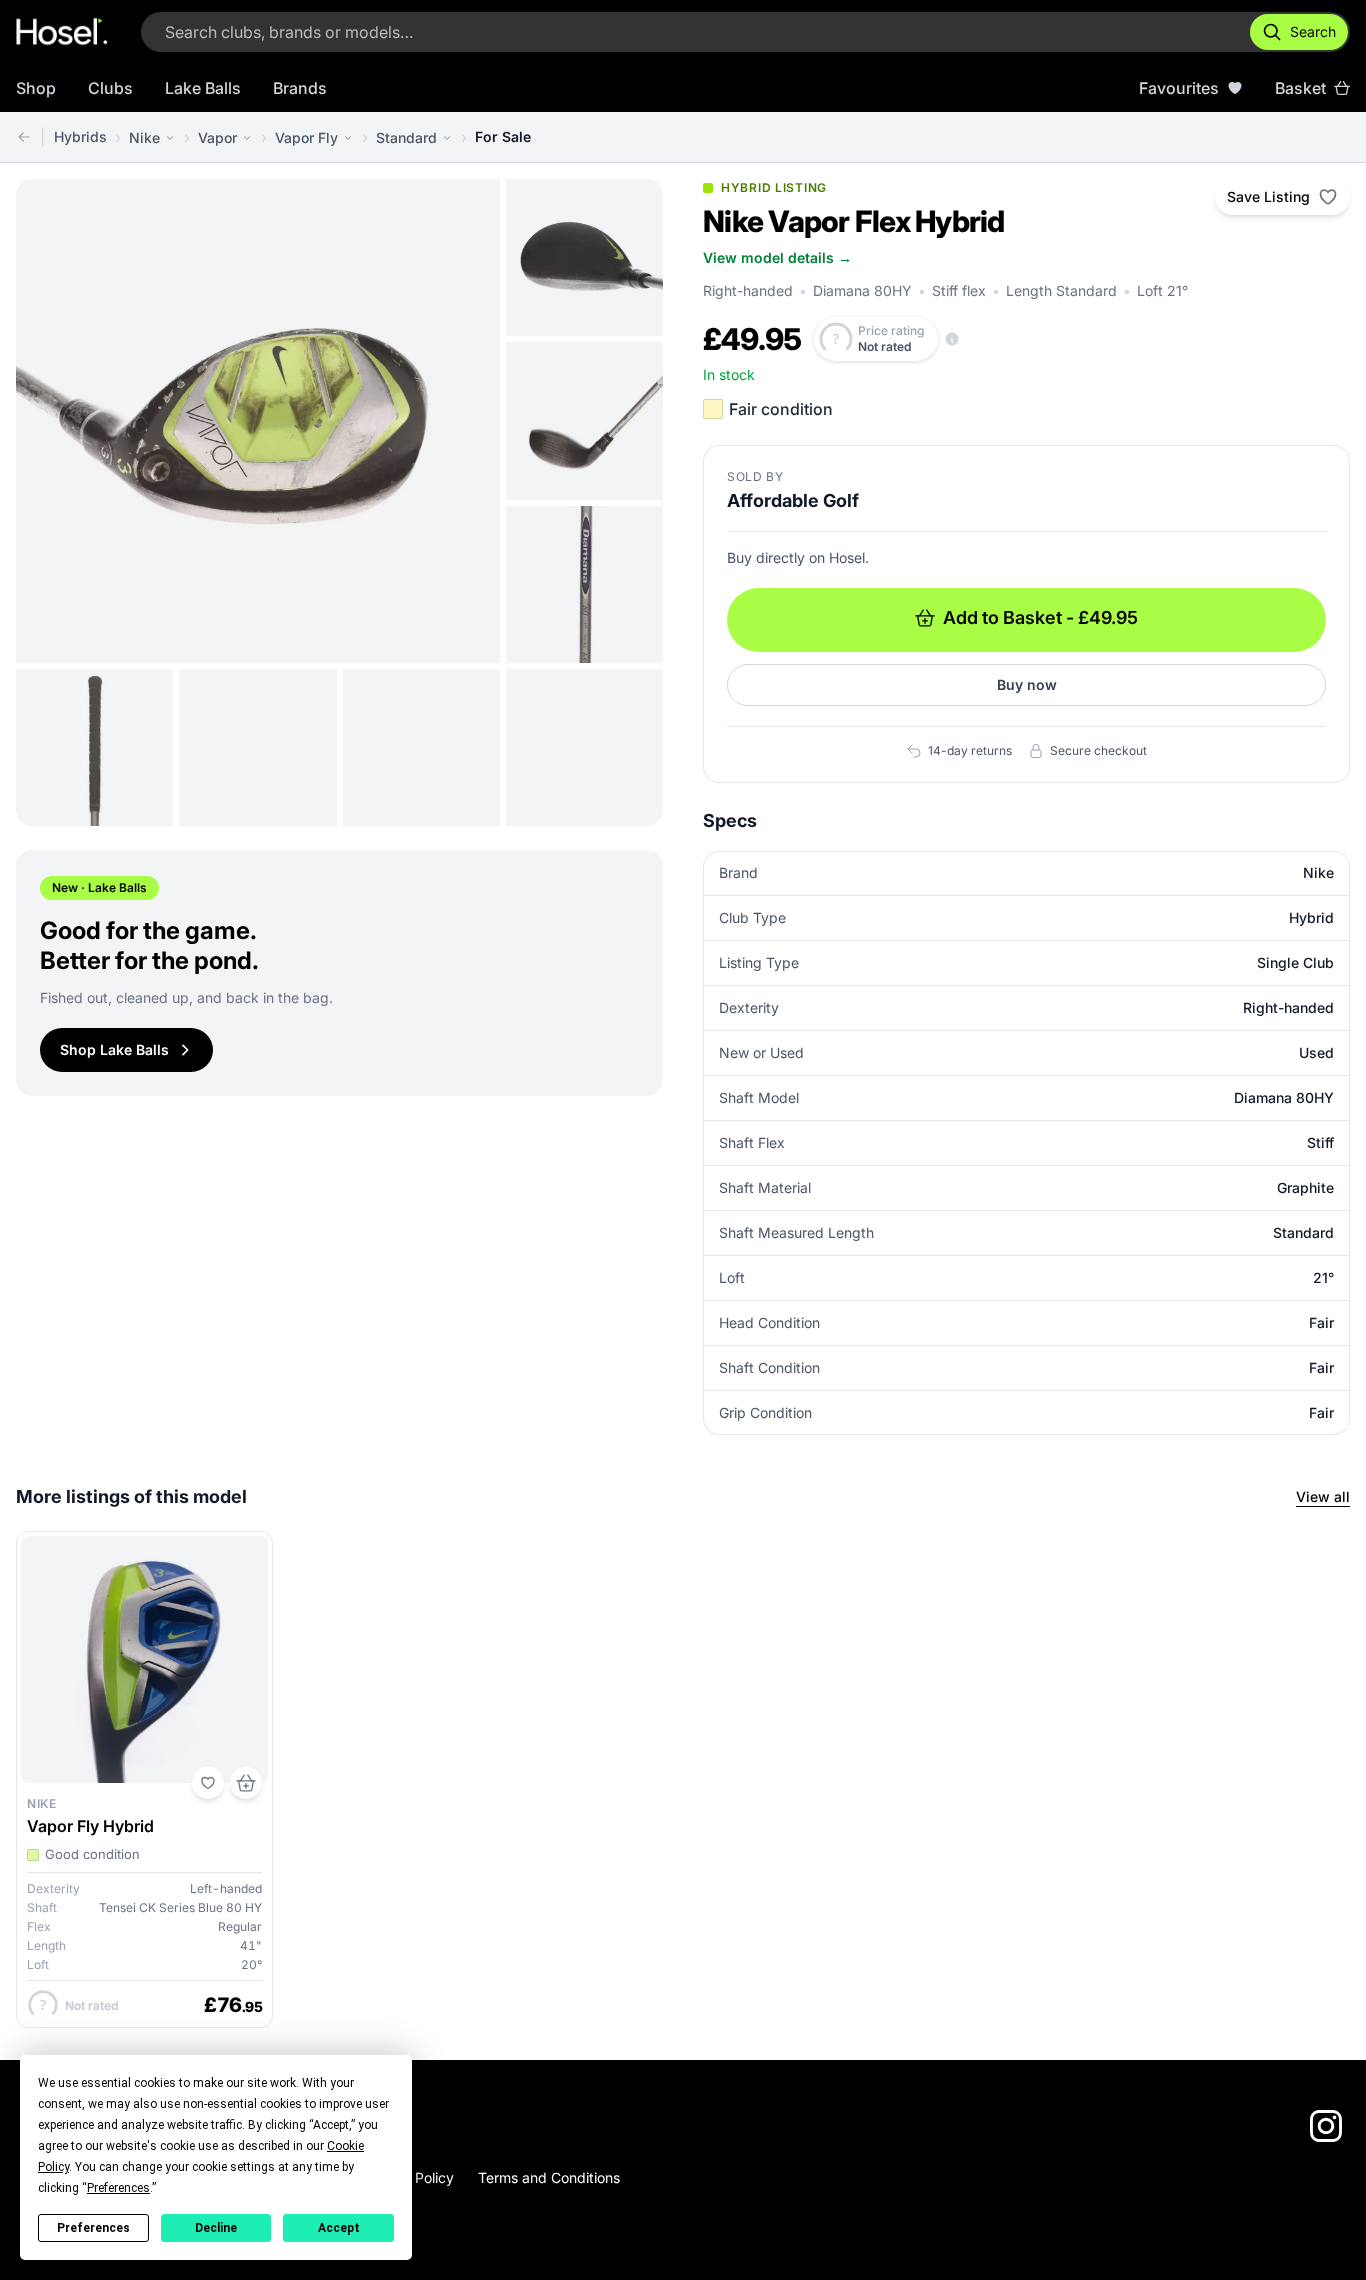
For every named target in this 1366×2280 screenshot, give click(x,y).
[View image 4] (584, 584)
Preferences (93, 2228)
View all (1323, 1496)
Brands (300, 88)
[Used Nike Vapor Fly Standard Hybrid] (24, 137)
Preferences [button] (118, 2188)
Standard (406, 137)
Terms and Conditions (549, 2177)
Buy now (1027, 684)
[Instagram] (1326, 2126)
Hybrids (80, 136)
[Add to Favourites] (208, 1783)
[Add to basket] (246, 1783)
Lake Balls (203, 88)
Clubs (110, 88)
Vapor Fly (306, 137)
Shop (36, 88)
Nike (144, 137)
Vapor (217, 137)
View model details (777, 257)
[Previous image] (46, 421)
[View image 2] (584, 257)
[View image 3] (584, 420)
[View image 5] (94, 747)
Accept (339, 2228)
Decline (216, 2228)
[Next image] (470, 421)
